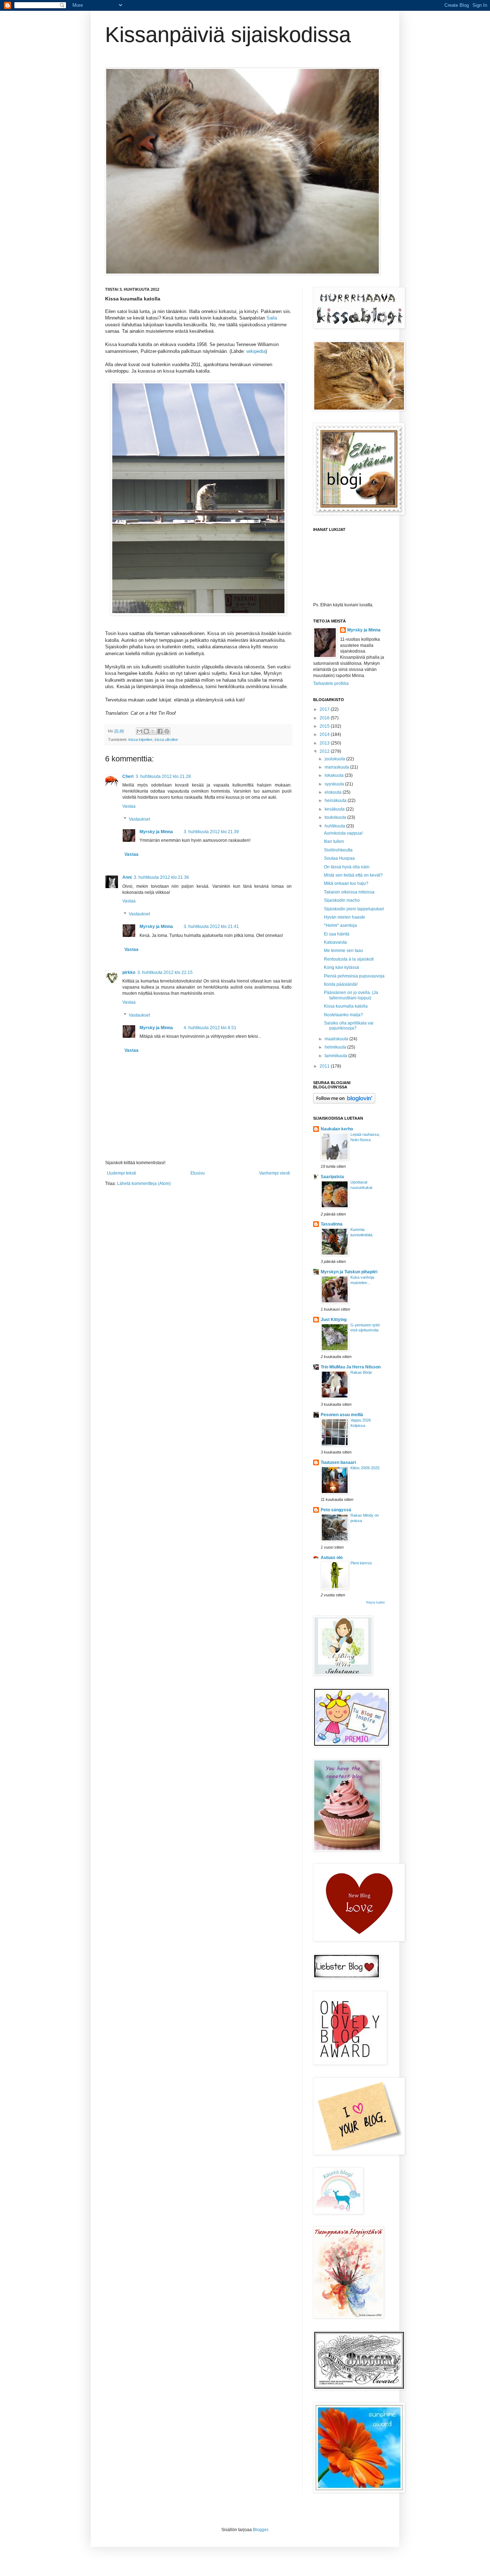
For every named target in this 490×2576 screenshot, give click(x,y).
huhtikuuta (335, 826)
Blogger (260, 2530)
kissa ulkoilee (166, 739)
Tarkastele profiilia (331, 683)
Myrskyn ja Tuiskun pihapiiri (349, 1272)
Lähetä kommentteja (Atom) (144, 1184)
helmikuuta (336, 1047)
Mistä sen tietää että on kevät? (353, 875)
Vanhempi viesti (274, 1173)
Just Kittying (334, 1320)
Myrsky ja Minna (156, 832)
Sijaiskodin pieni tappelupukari (354, 909)
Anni (127, 877)
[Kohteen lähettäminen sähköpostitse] (140, 731)
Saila (272, 318)
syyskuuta (335, 784)
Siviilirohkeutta (338, 850)
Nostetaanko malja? (343, 1015)
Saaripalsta (332, 1177)
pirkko (129, 972)
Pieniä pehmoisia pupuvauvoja (354, 976)
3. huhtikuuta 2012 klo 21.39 (211, 832)
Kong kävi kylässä (341, 967)
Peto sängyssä (336, 1510)
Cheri (128, 776)
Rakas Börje (361, 1372)
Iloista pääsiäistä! (341, 984)
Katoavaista (335, 942)
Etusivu (198, 1173)
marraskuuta (337, 767)
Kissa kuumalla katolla (346, 1006)
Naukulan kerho (337, 1129)
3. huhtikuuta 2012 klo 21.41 (211, 927)
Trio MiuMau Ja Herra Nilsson (351, 1367)
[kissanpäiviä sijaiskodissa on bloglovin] (344, 1102)
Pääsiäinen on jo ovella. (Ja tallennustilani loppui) (351, 995)
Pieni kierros (361, 1563)
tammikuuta (336, 1056)
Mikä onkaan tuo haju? (346, 883)
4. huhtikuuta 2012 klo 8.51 (210, 1028)
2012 (325, 751)
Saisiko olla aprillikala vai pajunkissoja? (349, 1026)
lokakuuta (335, 775)
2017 (325, 709)
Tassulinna (332, 1224)
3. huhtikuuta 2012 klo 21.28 (163, 776)
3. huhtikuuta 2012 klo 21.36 (161, 877)
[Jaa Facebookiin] (160, 731)
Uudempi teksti (121, 1173)
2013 (325, 743)
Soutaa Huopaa (339, 858)
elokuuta (334, 792)
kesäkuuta (335, 809)
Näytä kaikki (376, 1602)
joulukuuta (335, 759)
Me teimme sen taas (343, 951)
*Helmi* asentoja (340, 925)
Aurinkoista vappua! (343, 833)
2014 (325, 734)
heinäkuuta (336, 801)
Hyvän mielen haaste (345, 917)
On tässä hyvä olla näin (347, 867)
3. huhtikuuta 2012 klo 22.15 (165, 972)
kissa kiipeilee (140, 739)
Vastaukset (139, 819)
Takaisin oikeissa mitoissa (349, 892)
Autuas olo (332, 1558)
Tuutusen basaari (338, 1462)
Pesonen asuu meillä (342, 1415)
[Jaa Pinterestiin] (167, 731)
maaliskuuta (337, 1039)
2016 (325, 718)
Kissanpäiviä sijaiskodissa (228, 35)
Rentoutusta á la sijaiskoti (349, 959)
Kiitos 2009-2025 (365, 1468)
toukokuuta (336, 817)
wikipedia (256, 351)
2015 (325, 726)
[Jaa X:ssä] (153, 731)
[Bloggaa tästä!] (146, 731)
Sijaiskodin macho (342, 900)
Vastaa (129, 806)
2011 (325, 1066)
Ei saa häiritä (337, 934)
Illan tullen (334, 841)
